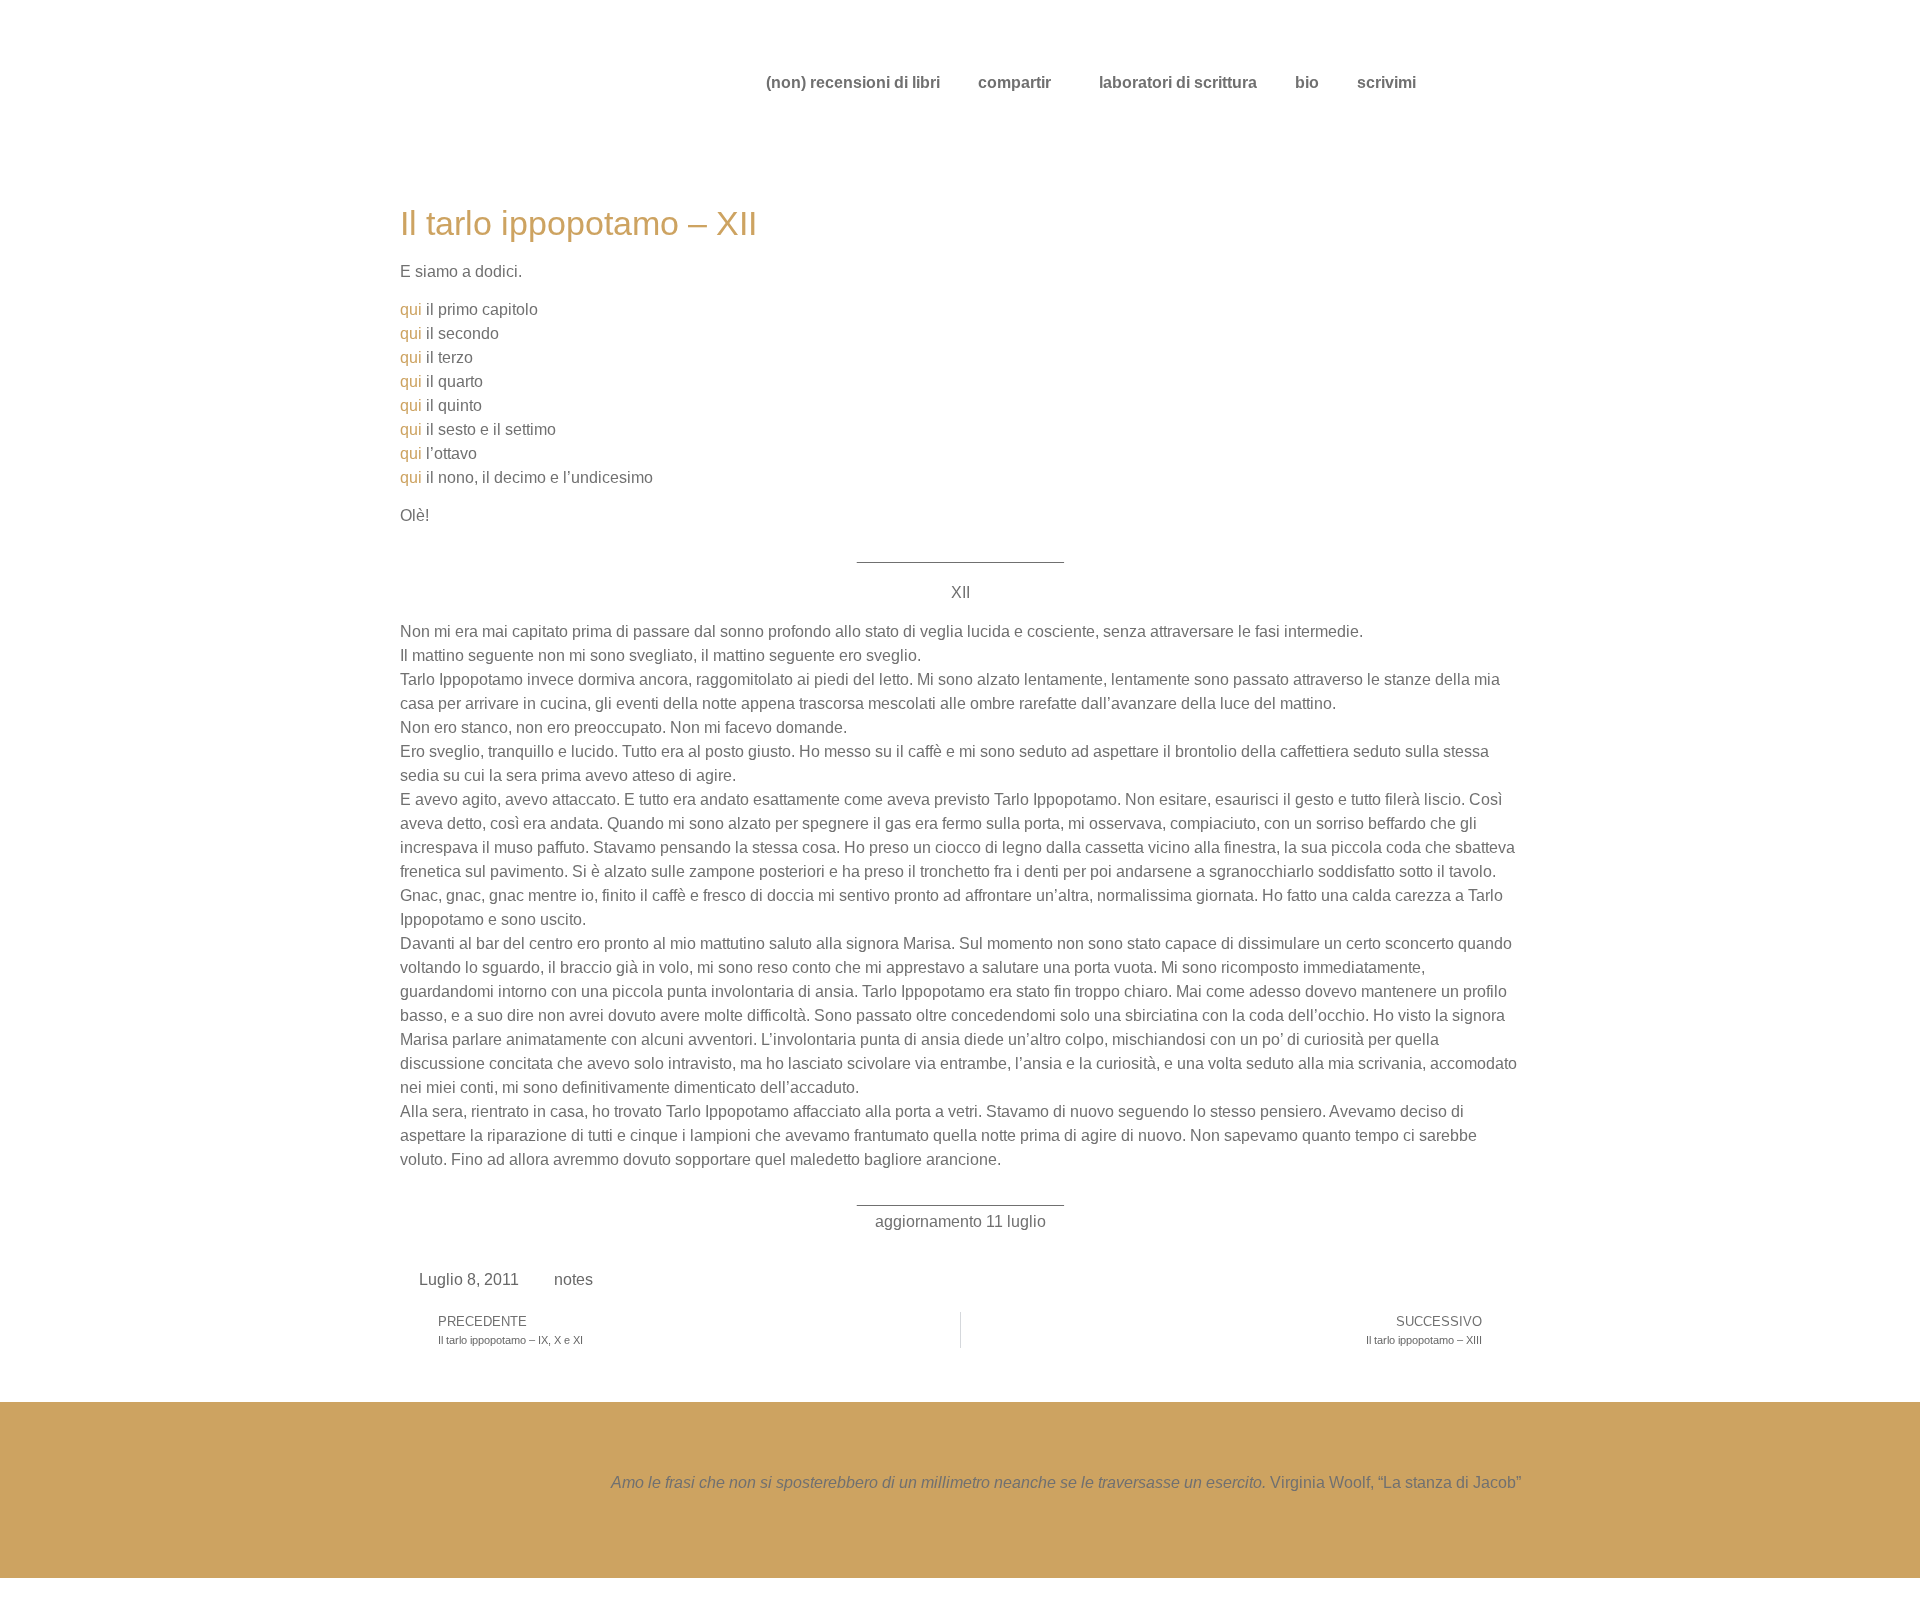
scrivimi (1386, 82)
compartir (1014, 82)
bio (1307, 82)
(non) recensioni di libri (853, 82)
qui (411, 309)
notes (573, 1279)
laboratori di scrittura (1178, 82)
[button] (1019, 83)
